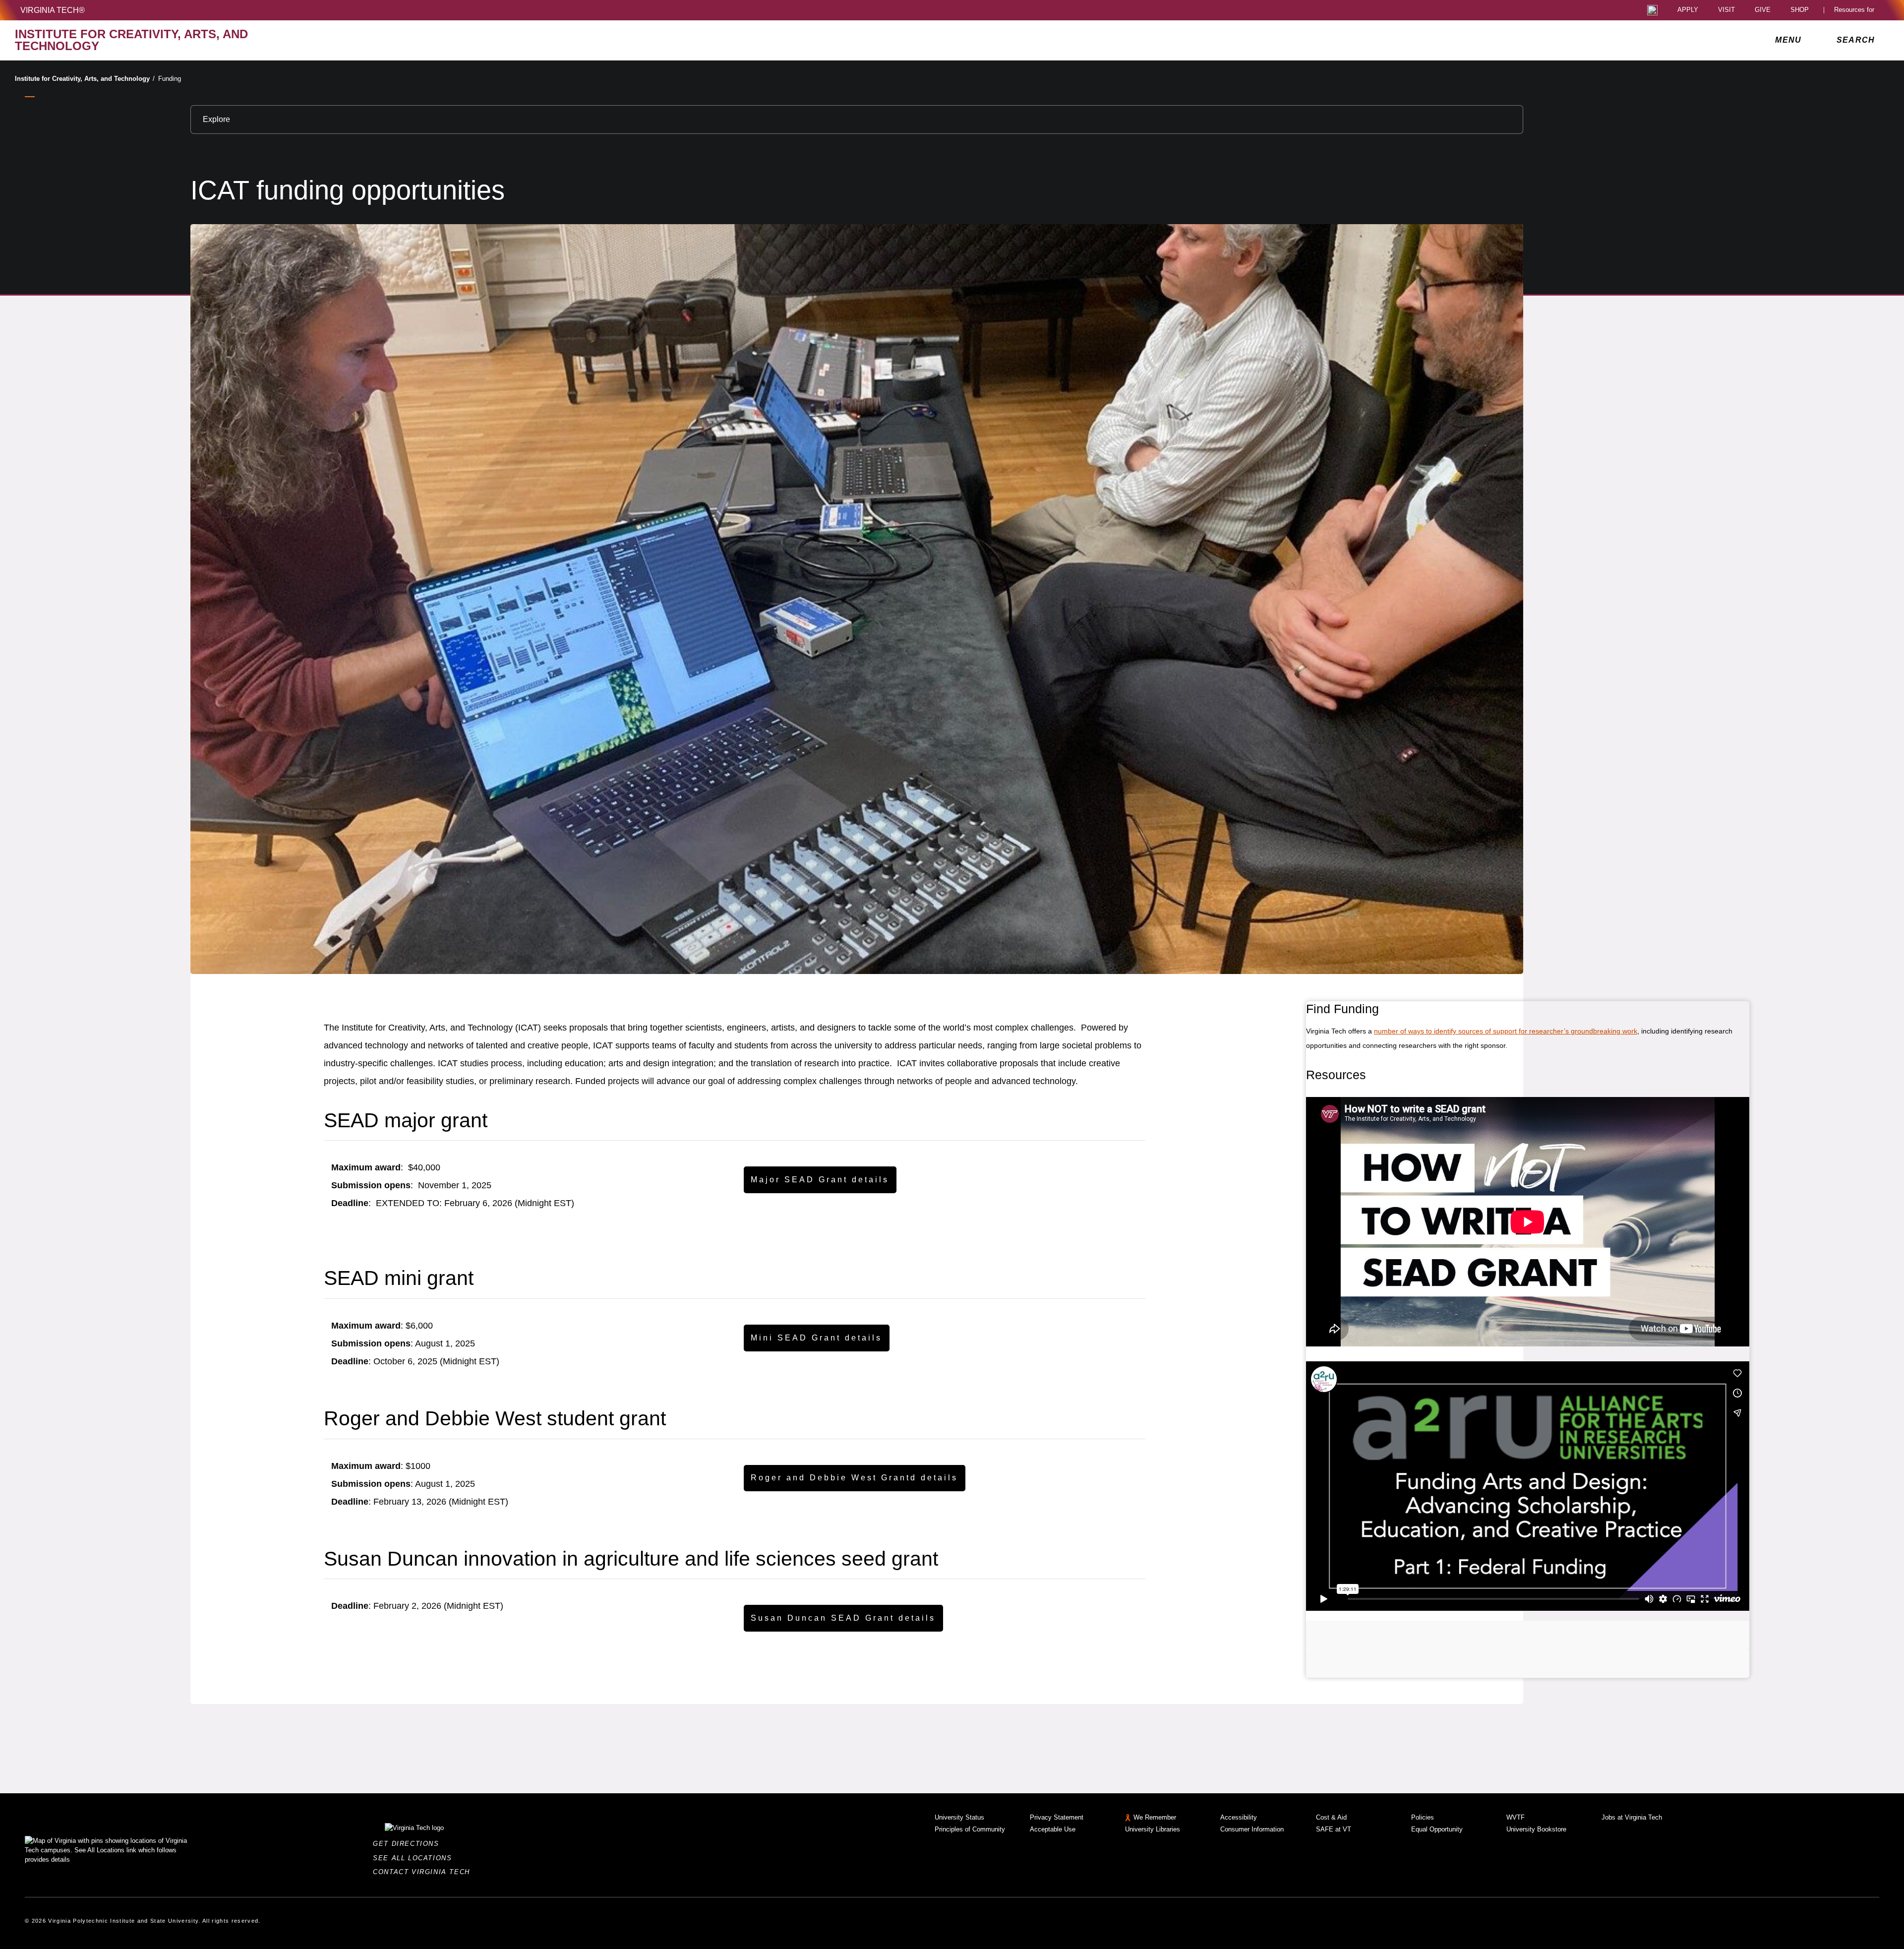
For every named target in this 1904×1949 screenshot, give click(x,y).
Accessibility (1239, 1817)
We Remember (1155, 1817)
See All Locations (415, 1858)
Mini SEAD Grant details (816, 1338)
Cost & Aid (1331, 1817)
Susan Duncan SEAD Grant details (843, 1618)
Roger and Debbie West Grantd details (854, 1478)
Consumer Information (1252, 1829)
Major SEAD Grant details (820, 1180)
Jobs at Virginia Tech (1632, 1817)
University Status (959, 1817)
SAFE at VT (1334, 1829)
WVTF (1516, 1817)
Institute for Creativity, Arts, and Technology (85, 79)
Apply (1688, 10)
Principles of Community (970, 1829)
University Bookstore (1536, 1829)
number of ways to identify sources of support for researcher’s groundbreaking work (1506, 1031)
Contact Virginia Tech (424, 1872)
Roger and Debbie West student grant (495, 1418)
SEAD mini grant (399, 1278)
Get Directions (409, 1844)
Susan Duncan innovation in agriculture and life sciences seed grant (631, 1559)
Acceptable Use (1053, 1829)
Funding (170, 79)
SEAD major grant (406, 1120)
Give (1763, 10)
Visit (1726, 10)
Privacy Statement (1057, 1817)
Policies (1423, 1817)
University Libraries (1153, 1829)
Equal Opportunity (1437, 1829)
